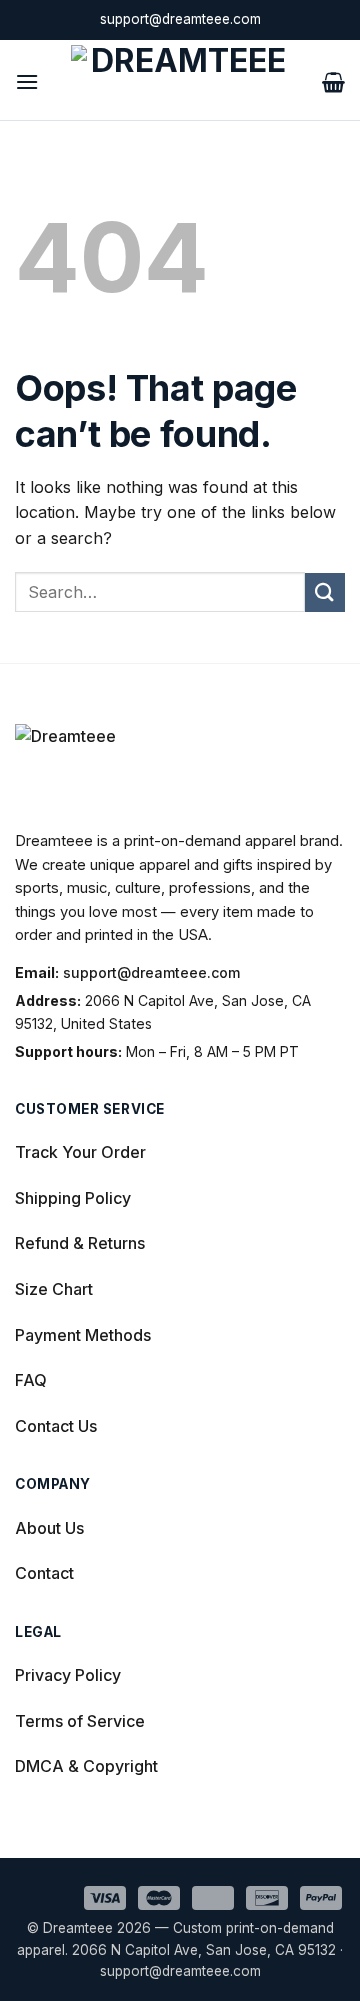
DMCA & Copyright (86, 1766)
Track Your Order (80, 1152)
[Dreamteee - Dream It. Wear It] (180, 80)
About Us (49, 1528)
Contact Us (56, 1426)
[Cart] (333, 80)
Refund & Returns (80, 1243)
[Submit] (325, 592)
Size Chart (54, 1289)
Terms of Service (80, 1721)
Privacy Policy (68, 1675)
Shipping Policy (73, 1198)
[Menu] (27, 79)
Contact (44, 1573)
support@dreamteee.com (151, 972)
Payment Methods (83, 1335)
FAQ (31, 1380)
